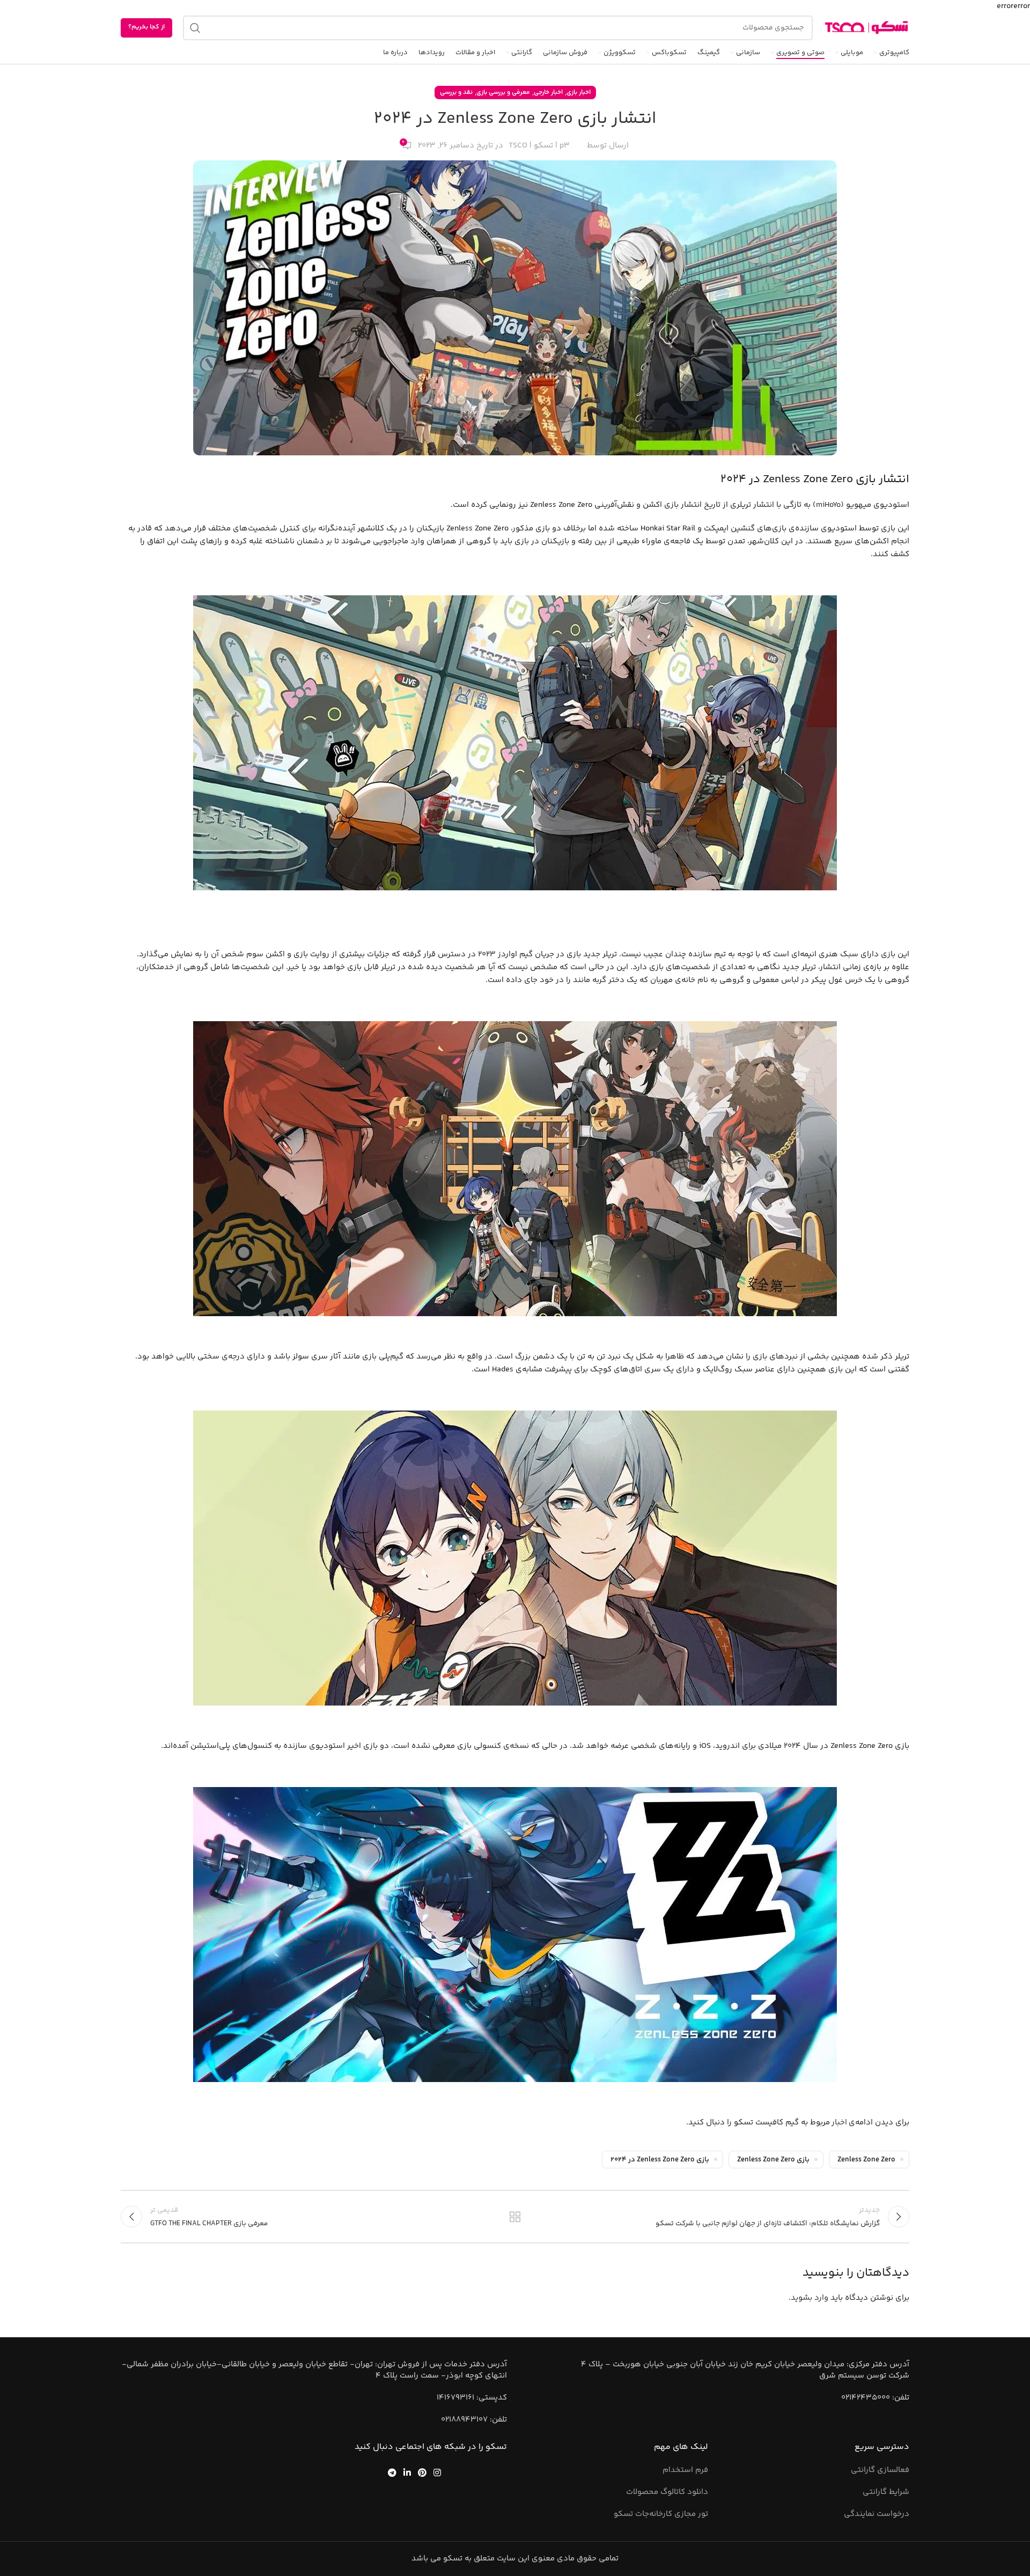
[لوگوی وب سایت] (866, 28)
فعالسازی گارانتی (880, 2470)
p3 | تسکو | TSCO (539, 146)
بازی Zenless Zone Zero (773, 2160)
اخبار (839, 2123)
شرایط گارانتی (886, 2492)
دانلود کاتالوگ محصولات (667, 2492)
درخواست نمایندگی (877, 2514)
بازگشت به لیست (515, 2217)
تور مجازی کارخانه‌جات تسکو (661, 2514)
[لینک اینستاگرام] (437, 2472)
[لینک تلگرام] (392, 2472)
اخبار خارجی (548, 93)
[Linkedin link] (407, 2472)
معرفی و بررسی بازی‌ (503, 93)
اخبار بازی (579, 93)
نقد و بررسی (456, 93)
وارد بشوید (810, 2298)
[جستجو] (195, 28)
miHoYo (828, 505)
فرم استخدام (685, 2470)
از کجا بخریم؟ (146, 27)
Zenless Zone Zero (866, 2160)
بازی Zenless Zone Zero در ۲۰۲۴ (660, 2160)
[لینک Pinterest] (422, 2472)
